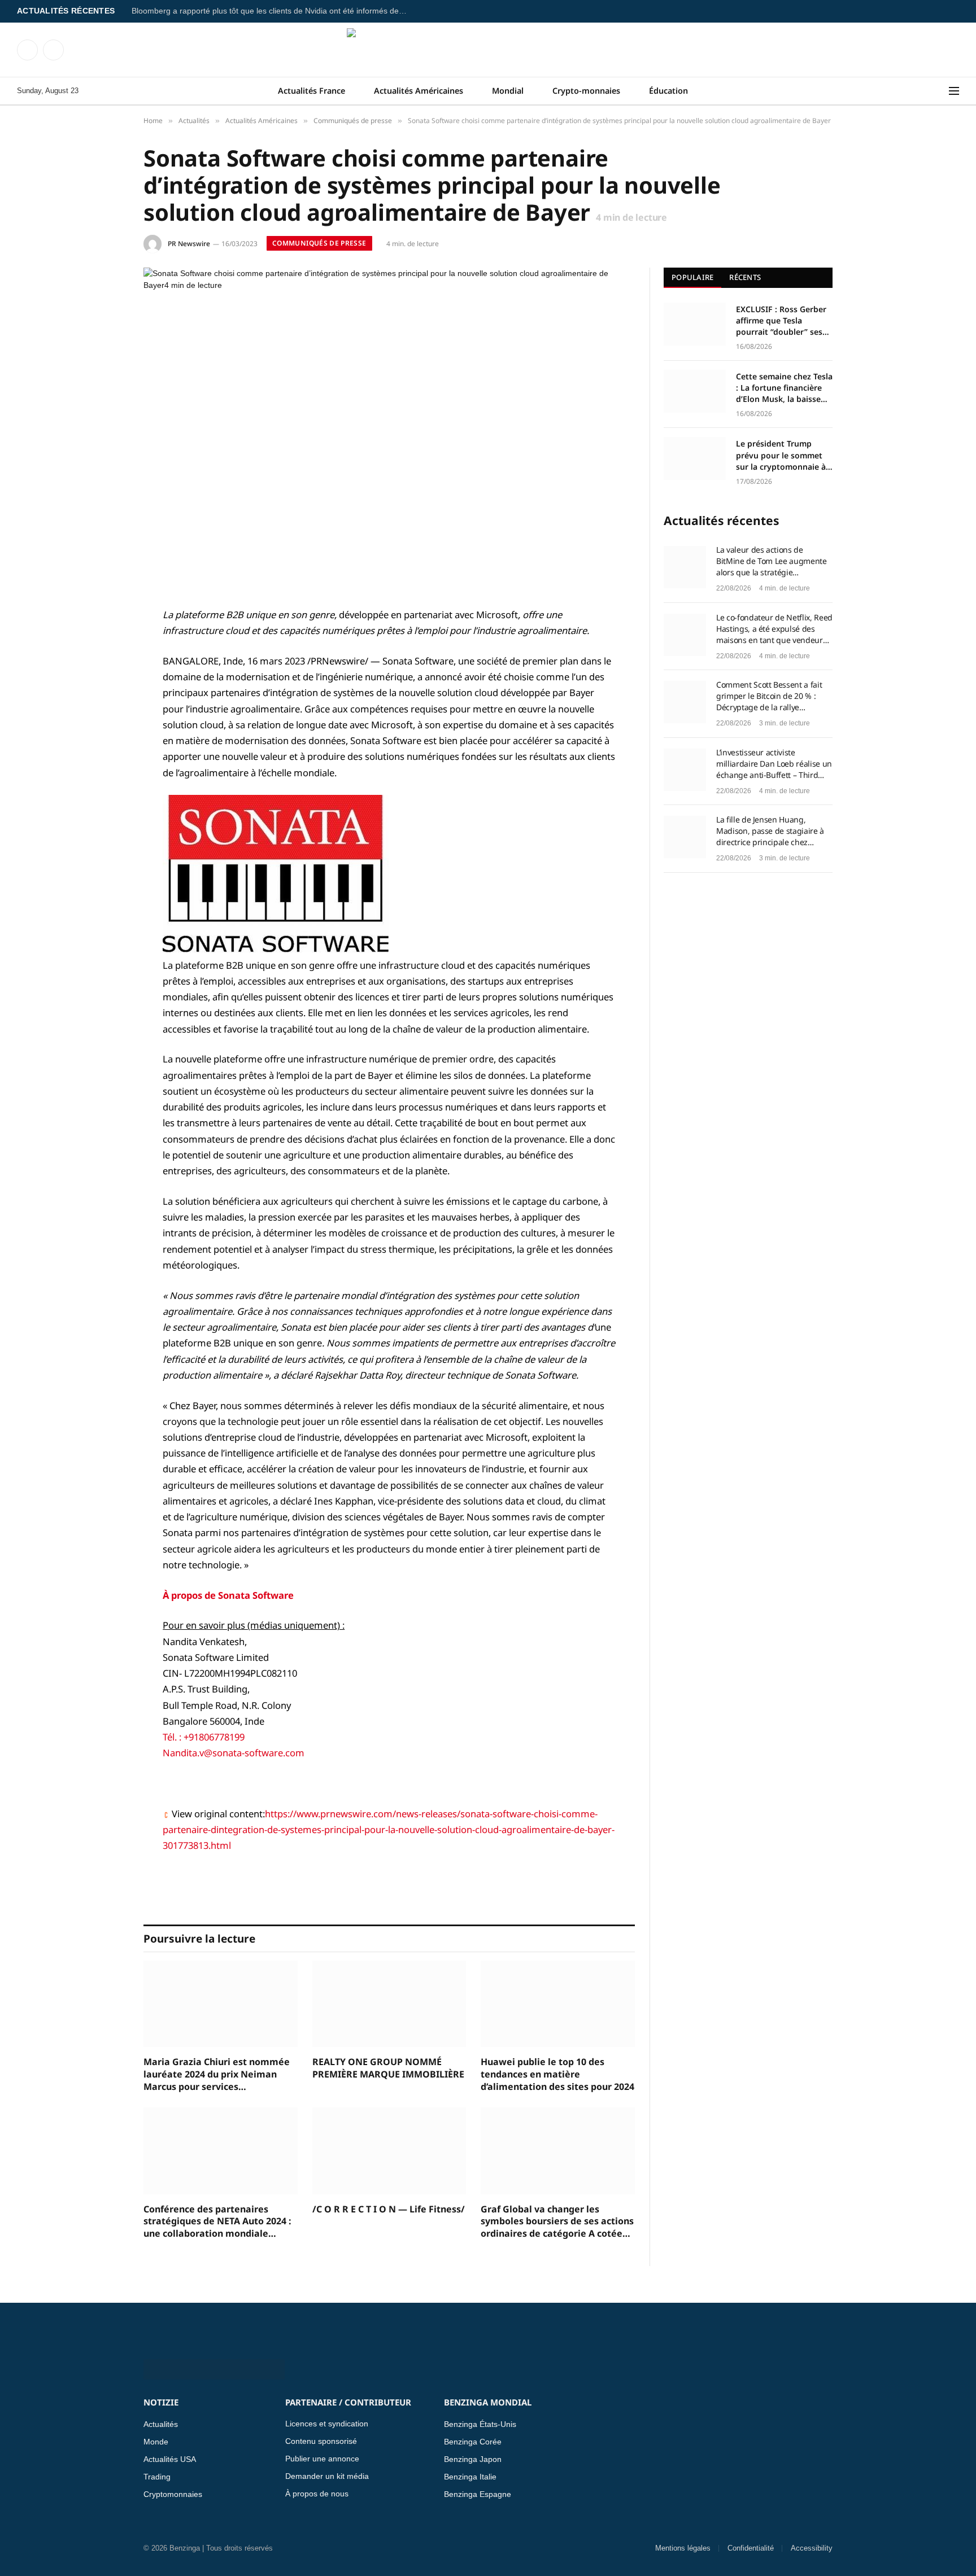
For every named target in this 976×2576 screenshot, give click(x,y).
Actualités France (311, 91)
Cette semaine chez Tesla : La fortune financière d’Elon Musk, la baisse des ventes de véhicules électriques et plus (784, 388)
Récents (745, 277)
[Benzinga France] (488, 50)
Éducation (668, 91)
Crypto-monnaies (586, 91)
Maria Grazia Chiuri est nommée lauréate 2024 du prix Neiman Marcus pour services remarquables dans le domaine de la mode (217, 2074)
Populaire (692, 277)
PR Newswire (189, 244)
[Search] (942, 91)
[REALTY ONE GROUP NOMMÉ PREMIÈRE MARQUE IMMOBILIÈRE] (389, 2004)
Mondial (508, 91)
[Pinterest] (104, 731)
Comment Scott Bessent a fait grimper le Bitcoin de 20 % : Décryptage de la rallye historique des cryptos (769, 696)
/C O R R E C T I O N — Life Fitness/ (389, 2209)
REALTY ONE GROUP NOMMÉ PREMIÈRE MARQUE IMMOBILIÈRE (388, 2068)
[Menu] (954, 91)
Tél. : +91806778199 (204, 1737)
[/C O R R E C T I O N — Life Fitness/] (389, 2151)
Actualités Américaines (419, 91)
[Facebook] (104, 644)
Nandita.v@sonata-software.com (234, 1753)
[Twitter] (104, 673)
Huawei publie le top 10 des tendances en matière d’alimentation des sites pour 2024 (557, 2074)
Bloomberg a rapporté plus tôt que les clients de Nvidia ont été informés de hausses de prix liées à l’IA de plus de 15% (273, 11)
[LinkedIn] (104, 702)
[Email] (104, 759)
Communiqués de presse (319, 243)
